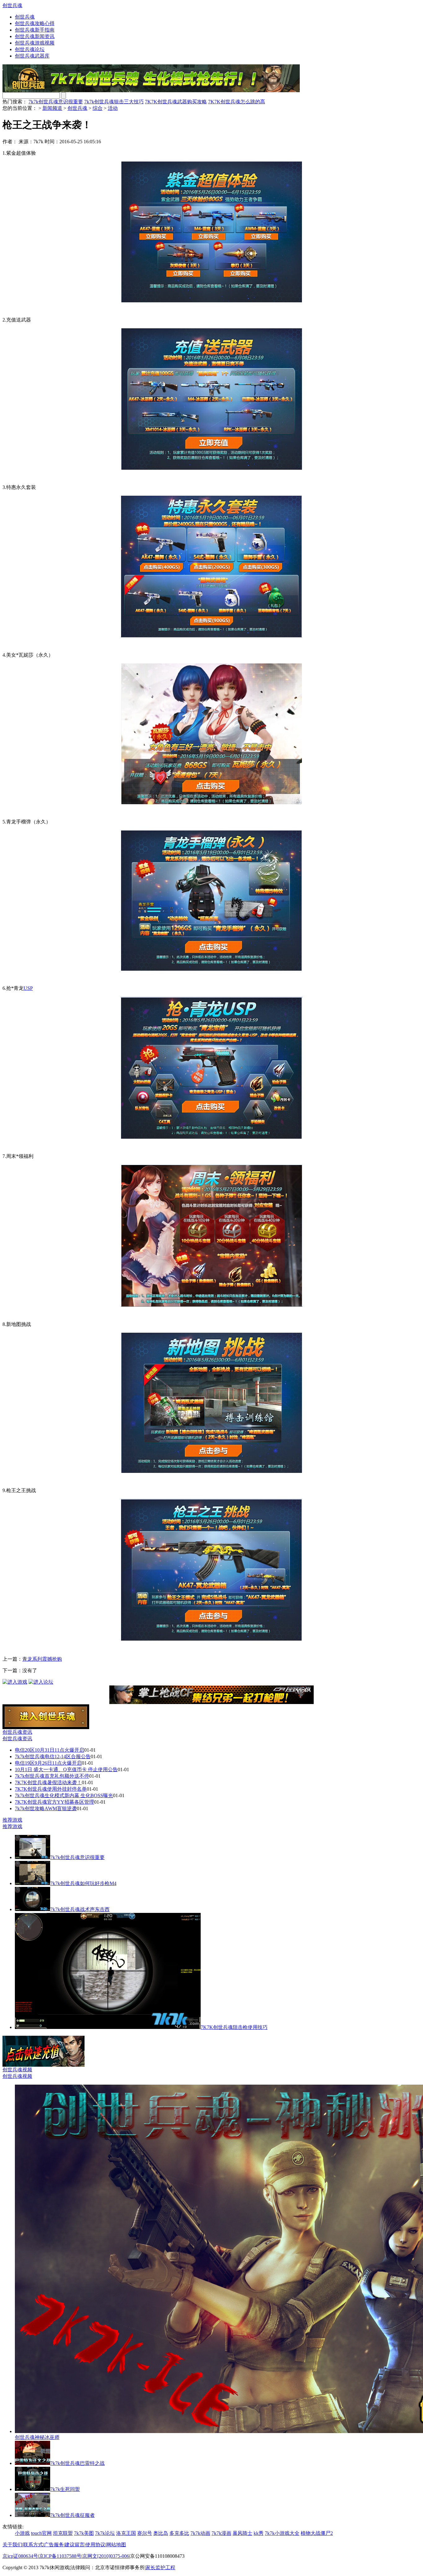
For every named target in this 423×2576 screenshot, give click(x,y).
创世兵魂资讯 (17, 1732)
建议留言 (75, 2545)
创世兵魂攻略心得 (35, 23)
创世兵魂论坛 (30, 49)
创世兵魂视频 (17, 2070)
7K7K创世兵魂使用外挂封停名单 (51, 1789)
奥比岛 (161, 2533)
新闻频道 (52, 108)
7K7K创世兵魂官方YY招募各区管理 (55, 1802)
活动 (113, 108)
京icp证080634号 (20, 2556)
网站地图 (116, 2545)
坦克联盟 (63, 2533)
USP (28, 988)
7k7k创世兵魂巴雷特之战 (77, 2463)
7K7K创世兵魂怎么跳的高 (237, 102)
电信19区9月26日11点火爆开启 (48, 1763)
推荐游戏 (12, 1820)
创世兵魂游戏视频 (35, 43)
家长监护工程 (160, 2567)
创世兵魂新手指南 (35, 30)
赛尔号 (145, 2533)
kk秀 (259, 2533)
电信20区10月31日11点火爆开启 (50, 1750)
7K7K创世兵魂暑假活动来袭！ (48, 1782)
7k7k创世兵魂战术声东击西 (80, 1909)
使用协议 (95, 2545)
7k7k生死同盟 (65, 2489)
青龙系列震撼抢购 (42, 1659)
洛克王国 (126, 2533)
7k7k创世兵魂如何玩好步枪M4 (83, 1883)
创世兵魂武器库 (32, 56)
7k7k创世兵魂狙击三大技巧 (114, 102)
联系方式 (33, 2545)
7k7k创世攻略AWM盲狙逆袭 (46, 1808)
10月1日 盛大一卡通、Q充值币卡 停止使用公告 (66, 1769)
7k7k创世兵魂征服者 (72, 2515)
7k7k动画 (200, 2533)
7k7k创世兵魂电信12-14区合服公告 (53, 1756)
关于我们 (12, 2545)
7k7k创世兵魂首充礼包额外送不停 (52, 1776)
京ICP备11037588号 (60, 2556)
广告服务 (54, 2545)
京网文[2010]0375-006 (106, 2556)
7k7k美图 (84, 2533)
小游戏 (22, 2533)
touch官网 (41, 2533)
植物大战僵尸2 (317, 2533)
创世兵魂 (12, 5)
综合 (98, 108)
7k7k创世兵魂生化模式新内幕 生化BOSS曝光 (64, 1795)
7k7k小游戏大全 (282, 2533)
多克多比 (179, 2533)
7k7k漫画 (221, 2533)
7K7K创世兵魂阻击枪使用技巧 (234, 2027)
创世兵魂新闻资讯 (35, 36)
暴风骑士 (242, 2533)
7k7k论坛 (105, 2533)
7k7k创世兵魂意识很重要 (56, 102)
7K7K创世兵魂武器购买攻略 (176, 102)
